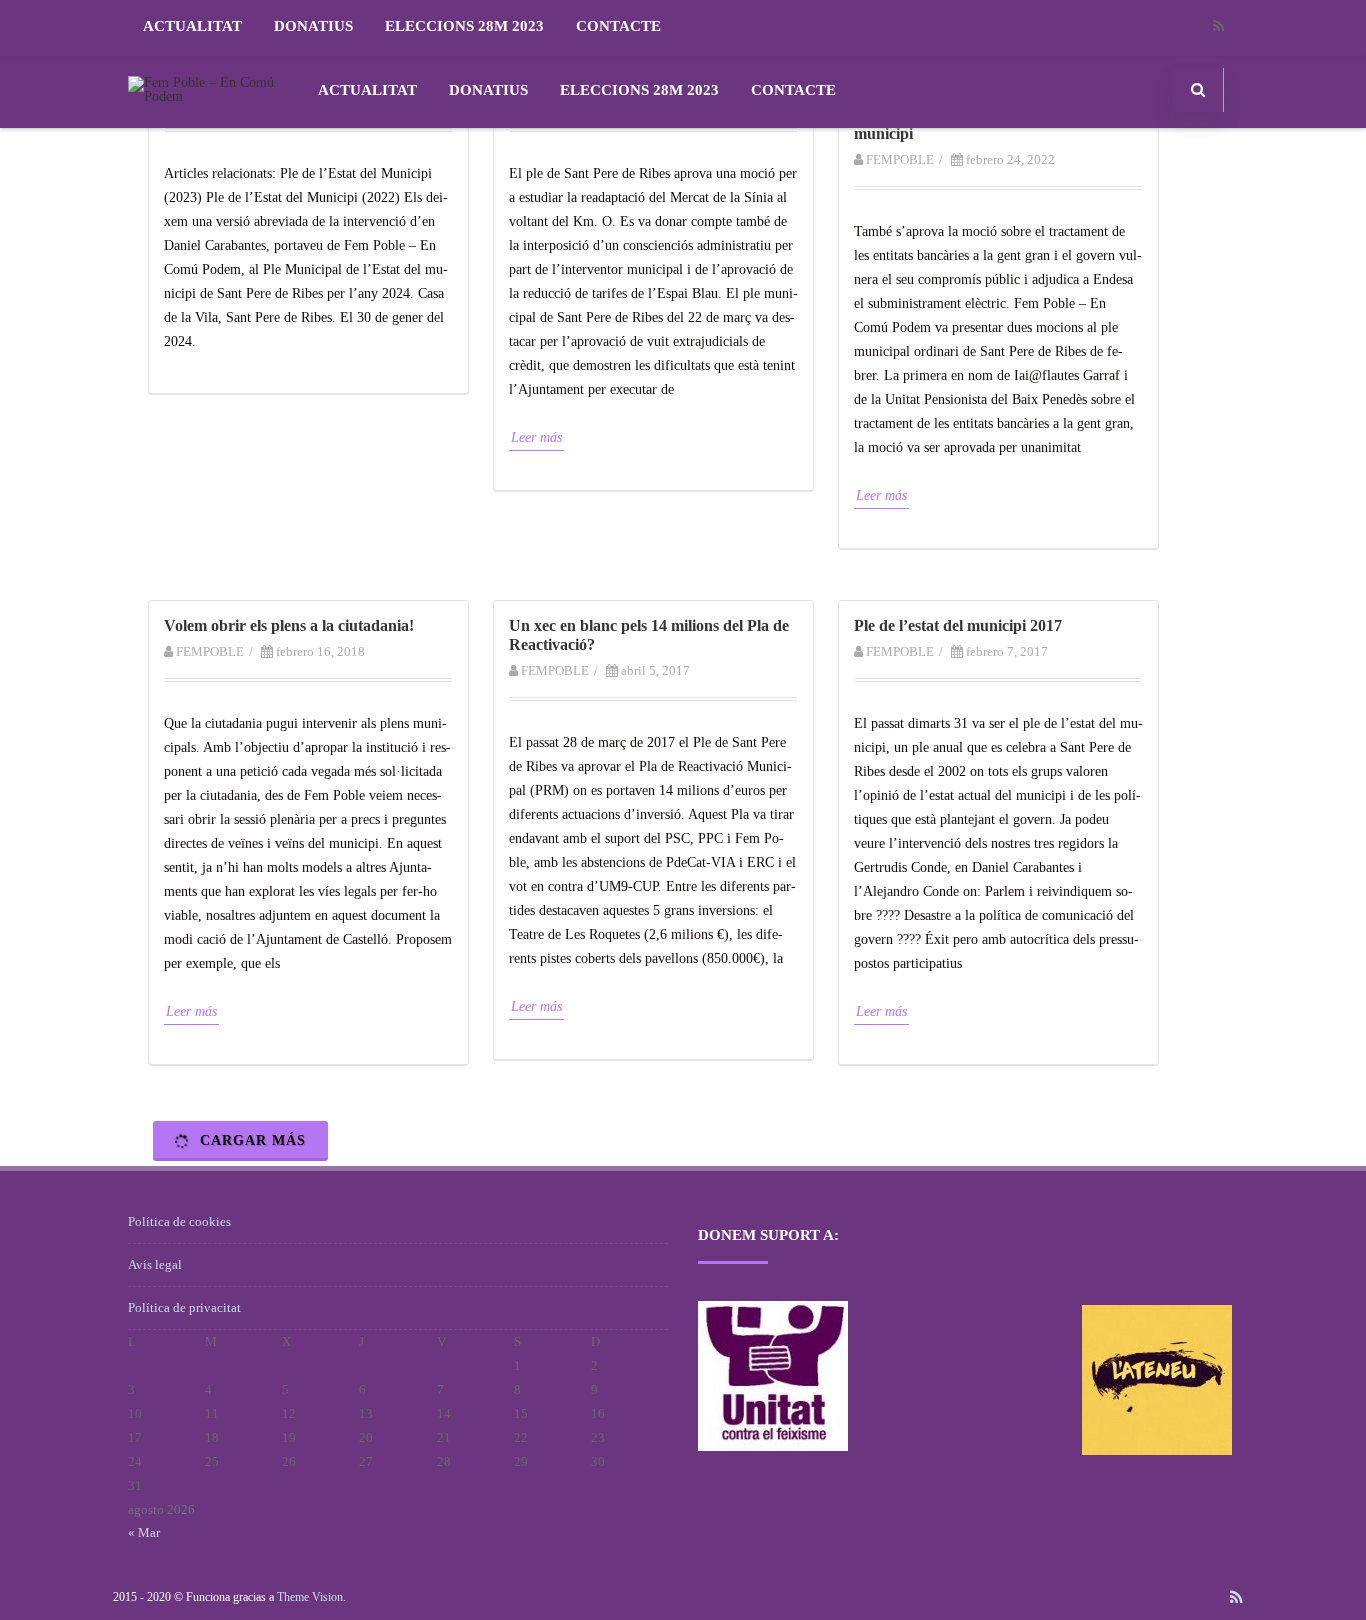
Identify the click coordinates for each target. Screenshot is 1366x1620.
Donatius (313, 26)
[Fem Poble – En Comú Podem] (208, 96)
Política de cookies (179, 1221)
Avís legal (155, 1264)
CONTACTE (618, 26)
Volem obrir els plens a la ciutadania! (289, 625)
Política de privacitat (184, 1307)
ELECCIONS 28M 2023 (464, 26)
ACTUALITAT (192, 26)
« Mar (144, 1532)
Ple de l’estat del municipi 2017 (958, 625)
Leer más (536, 437)
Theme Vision (310, 1597)
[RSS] (1218, 26)
